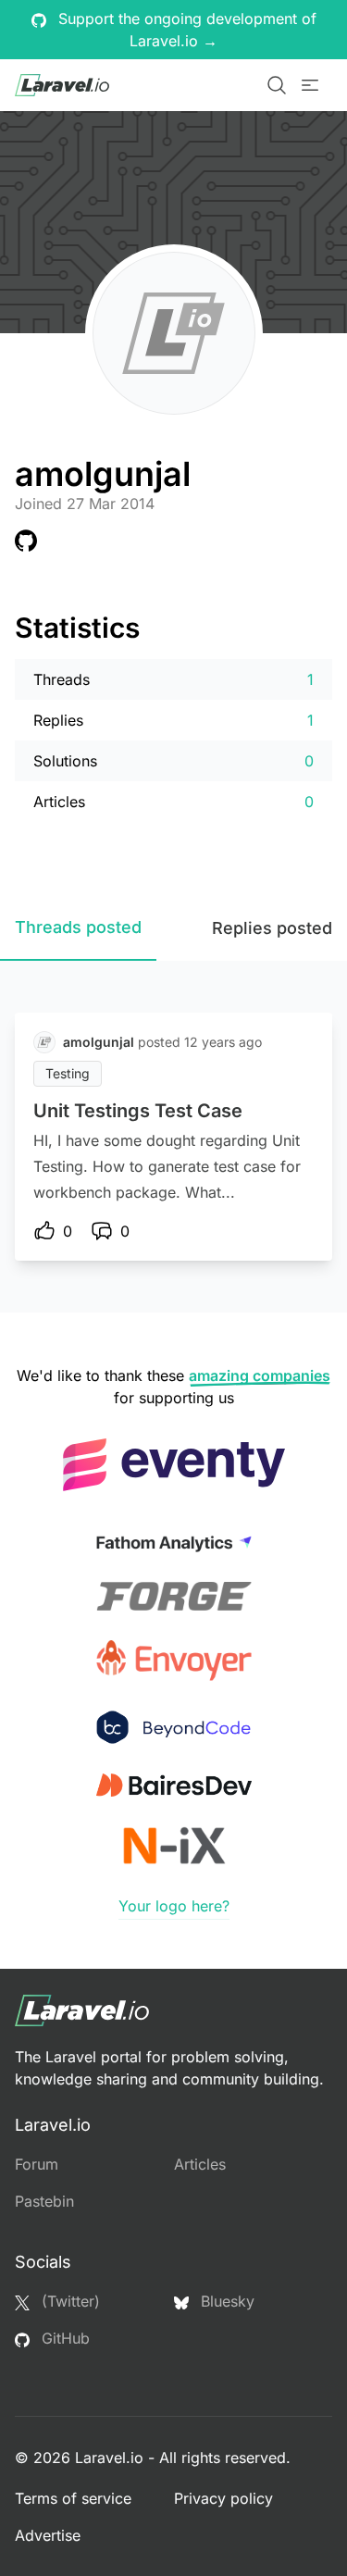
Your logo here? (174, 1906)
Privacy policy (223, 2498)
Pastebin (44, 2201)
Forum (37, 2164)
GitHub (63, 2338)
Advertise (48, 2535)
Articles (200, 2164)
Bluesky (225, 2301)
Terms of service (73, 2498)
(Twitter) (68, 2301)
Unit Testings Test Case (138, 1111)
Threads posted (78, 927)
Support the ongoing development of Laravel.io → (185, 30)
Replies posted (272, 928)
